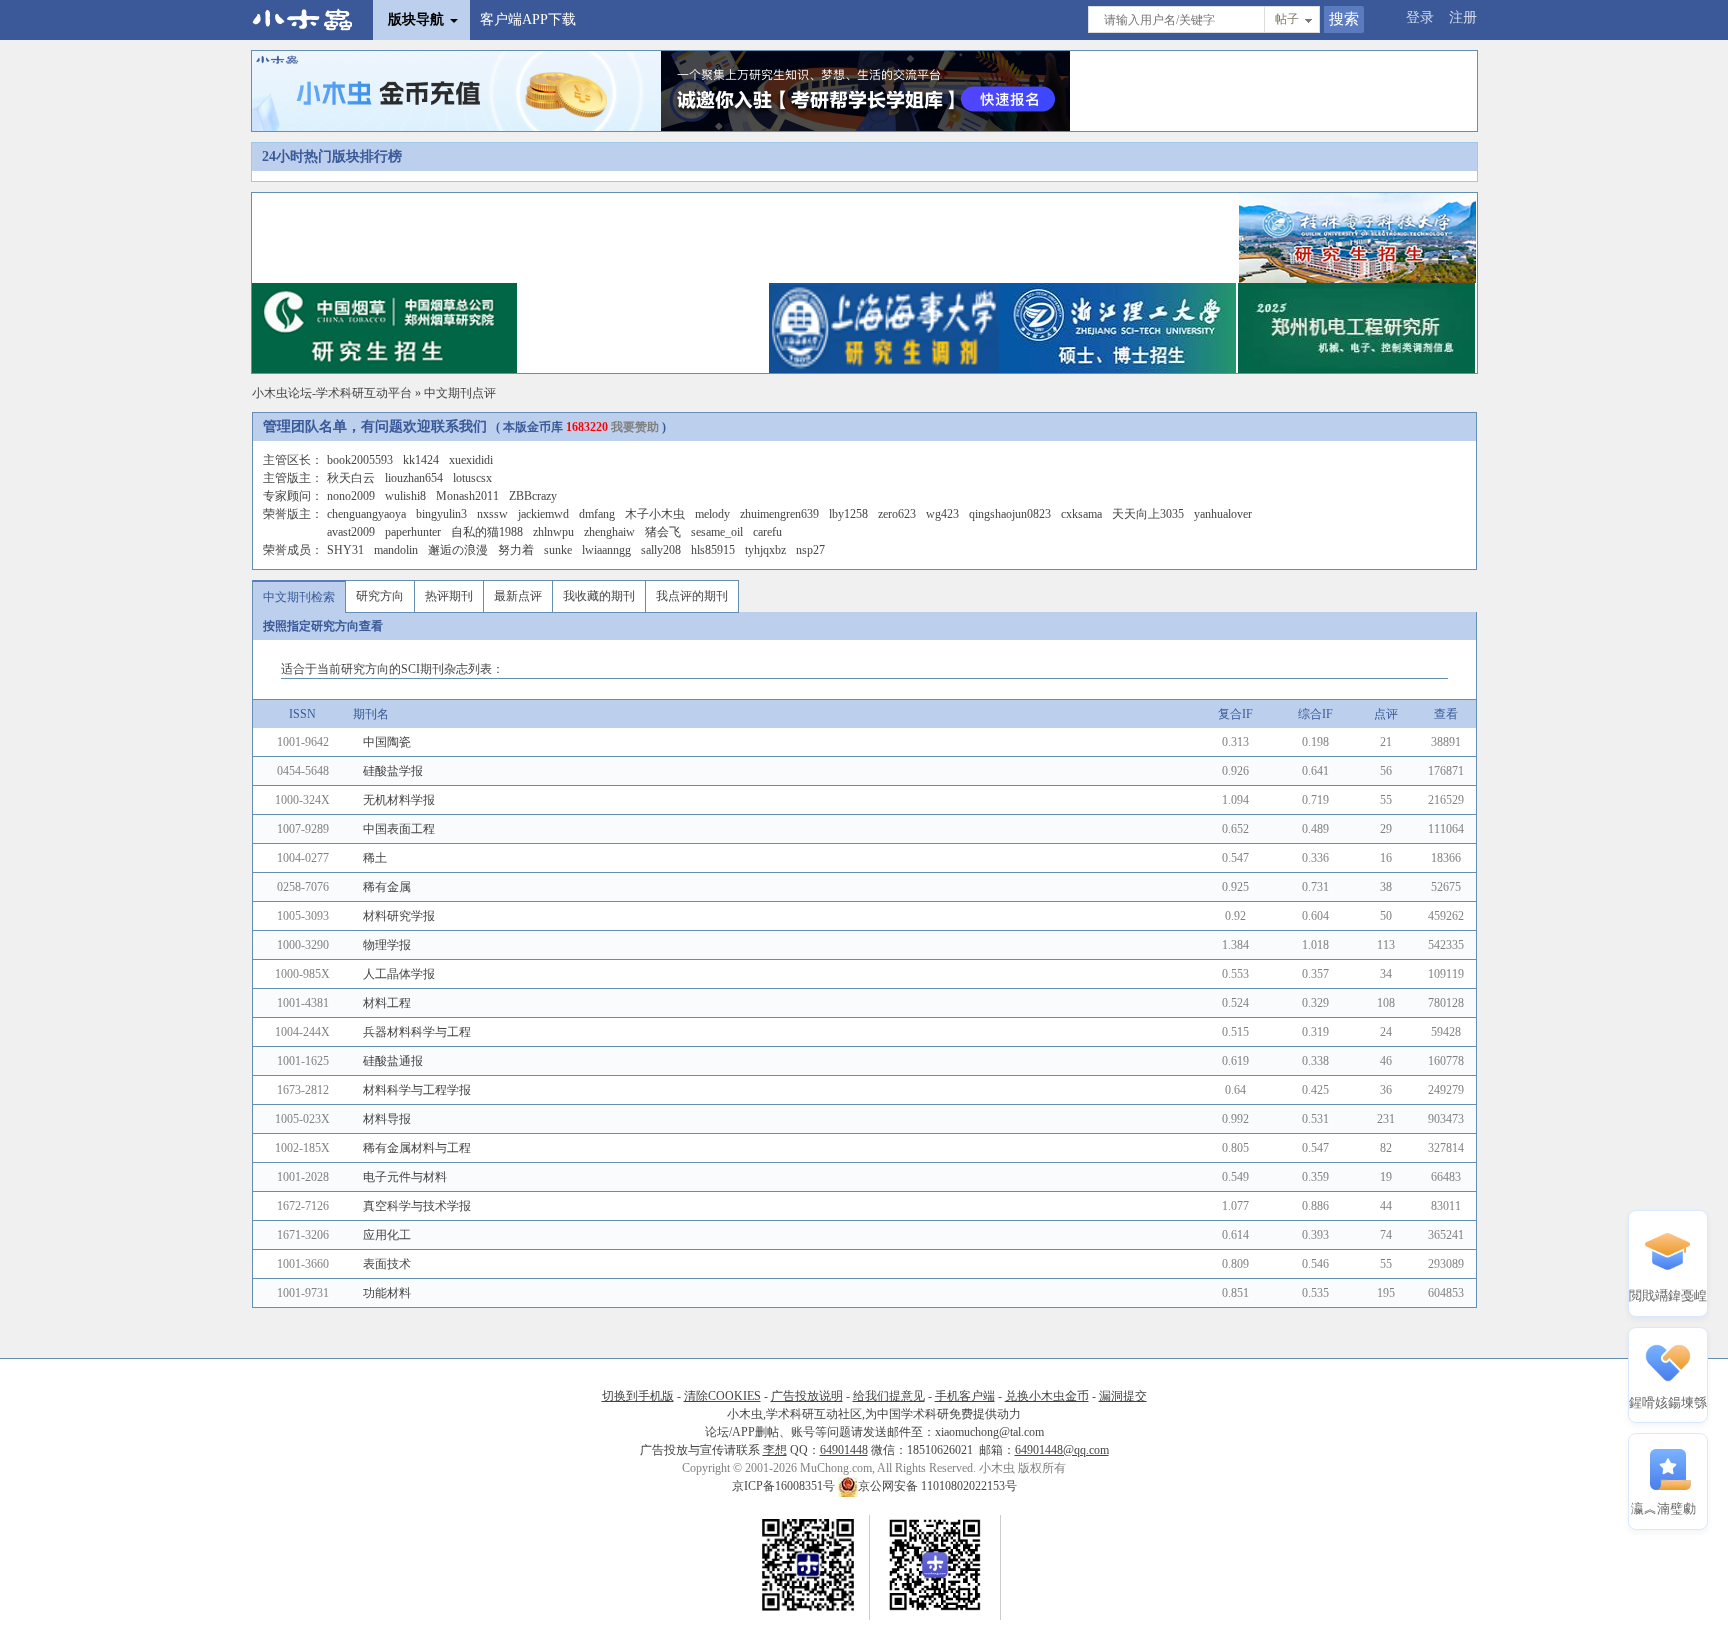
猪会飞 (663, 532)
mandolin (396, 550)
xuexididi (471, 460)
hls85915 (713, 550)
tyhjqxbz (765, 550)
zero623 (897, 514)
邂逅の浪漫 (458, 550)
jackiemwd (543, 514)
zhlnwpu (553, 532)
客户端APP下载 (528, 19)
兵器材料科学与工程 (417, 1032)
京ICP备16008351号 (785, 1486)
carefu (767, 532)
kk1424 (421, 460)
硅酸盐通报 (393, 1061)
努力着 (516, 550)
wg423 (942, 514)
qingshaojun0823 (1010, 514)
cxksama (1081, 514)
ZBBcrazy (533, 496)
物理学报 (387, 945)
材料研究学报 (399, 916)
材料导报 (387, 1119)
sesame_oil (717, 532)
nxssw (492, 514)
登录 (1420, 17)
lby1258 (848, 514)
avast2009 (351, 532)
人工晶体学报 (399, 974)
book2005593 (360, 460)
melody (712, 514)
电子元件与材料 (405, 1177)
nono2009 (351, 496)
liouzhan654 (414, 478)
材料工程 (387, 1003)
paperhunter (413, 532)
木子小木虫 (655, 514)
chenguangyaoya (366, 514)
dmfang (597, 514)
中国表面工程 (399, 829)
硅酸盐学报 (393, 771)
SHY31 (345, 550)
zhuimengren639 (779, 514)
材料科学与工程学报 (417, 1090)
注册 (1463, 17)
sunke (558, 550)
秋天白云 (351, 478)
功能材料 (387, 1293)
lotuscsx (472, 478)
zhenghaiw (609, 532)
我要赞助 (635, 427)
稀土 (375, 858)
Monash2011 (467, 496)
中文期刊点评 (460, 393)
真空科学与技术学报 (417, 1206)
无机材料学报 (399, 800)
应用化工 (387, 1235)
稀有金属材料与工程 (417, 1148)
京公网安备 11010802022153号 (937, 1486)
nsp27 (810, 550)
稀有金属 (387, 887)
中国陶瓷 (387, 742)
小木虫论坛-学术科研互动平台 (332, 393)
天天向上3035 (1148, 514)
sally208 (661, 550)
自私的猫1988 (487, 532)
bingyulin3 (441, 514)
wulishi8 (405, 496)
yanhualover (1223, 514)
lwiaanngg (606, 550)
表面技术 (387, 1264)
